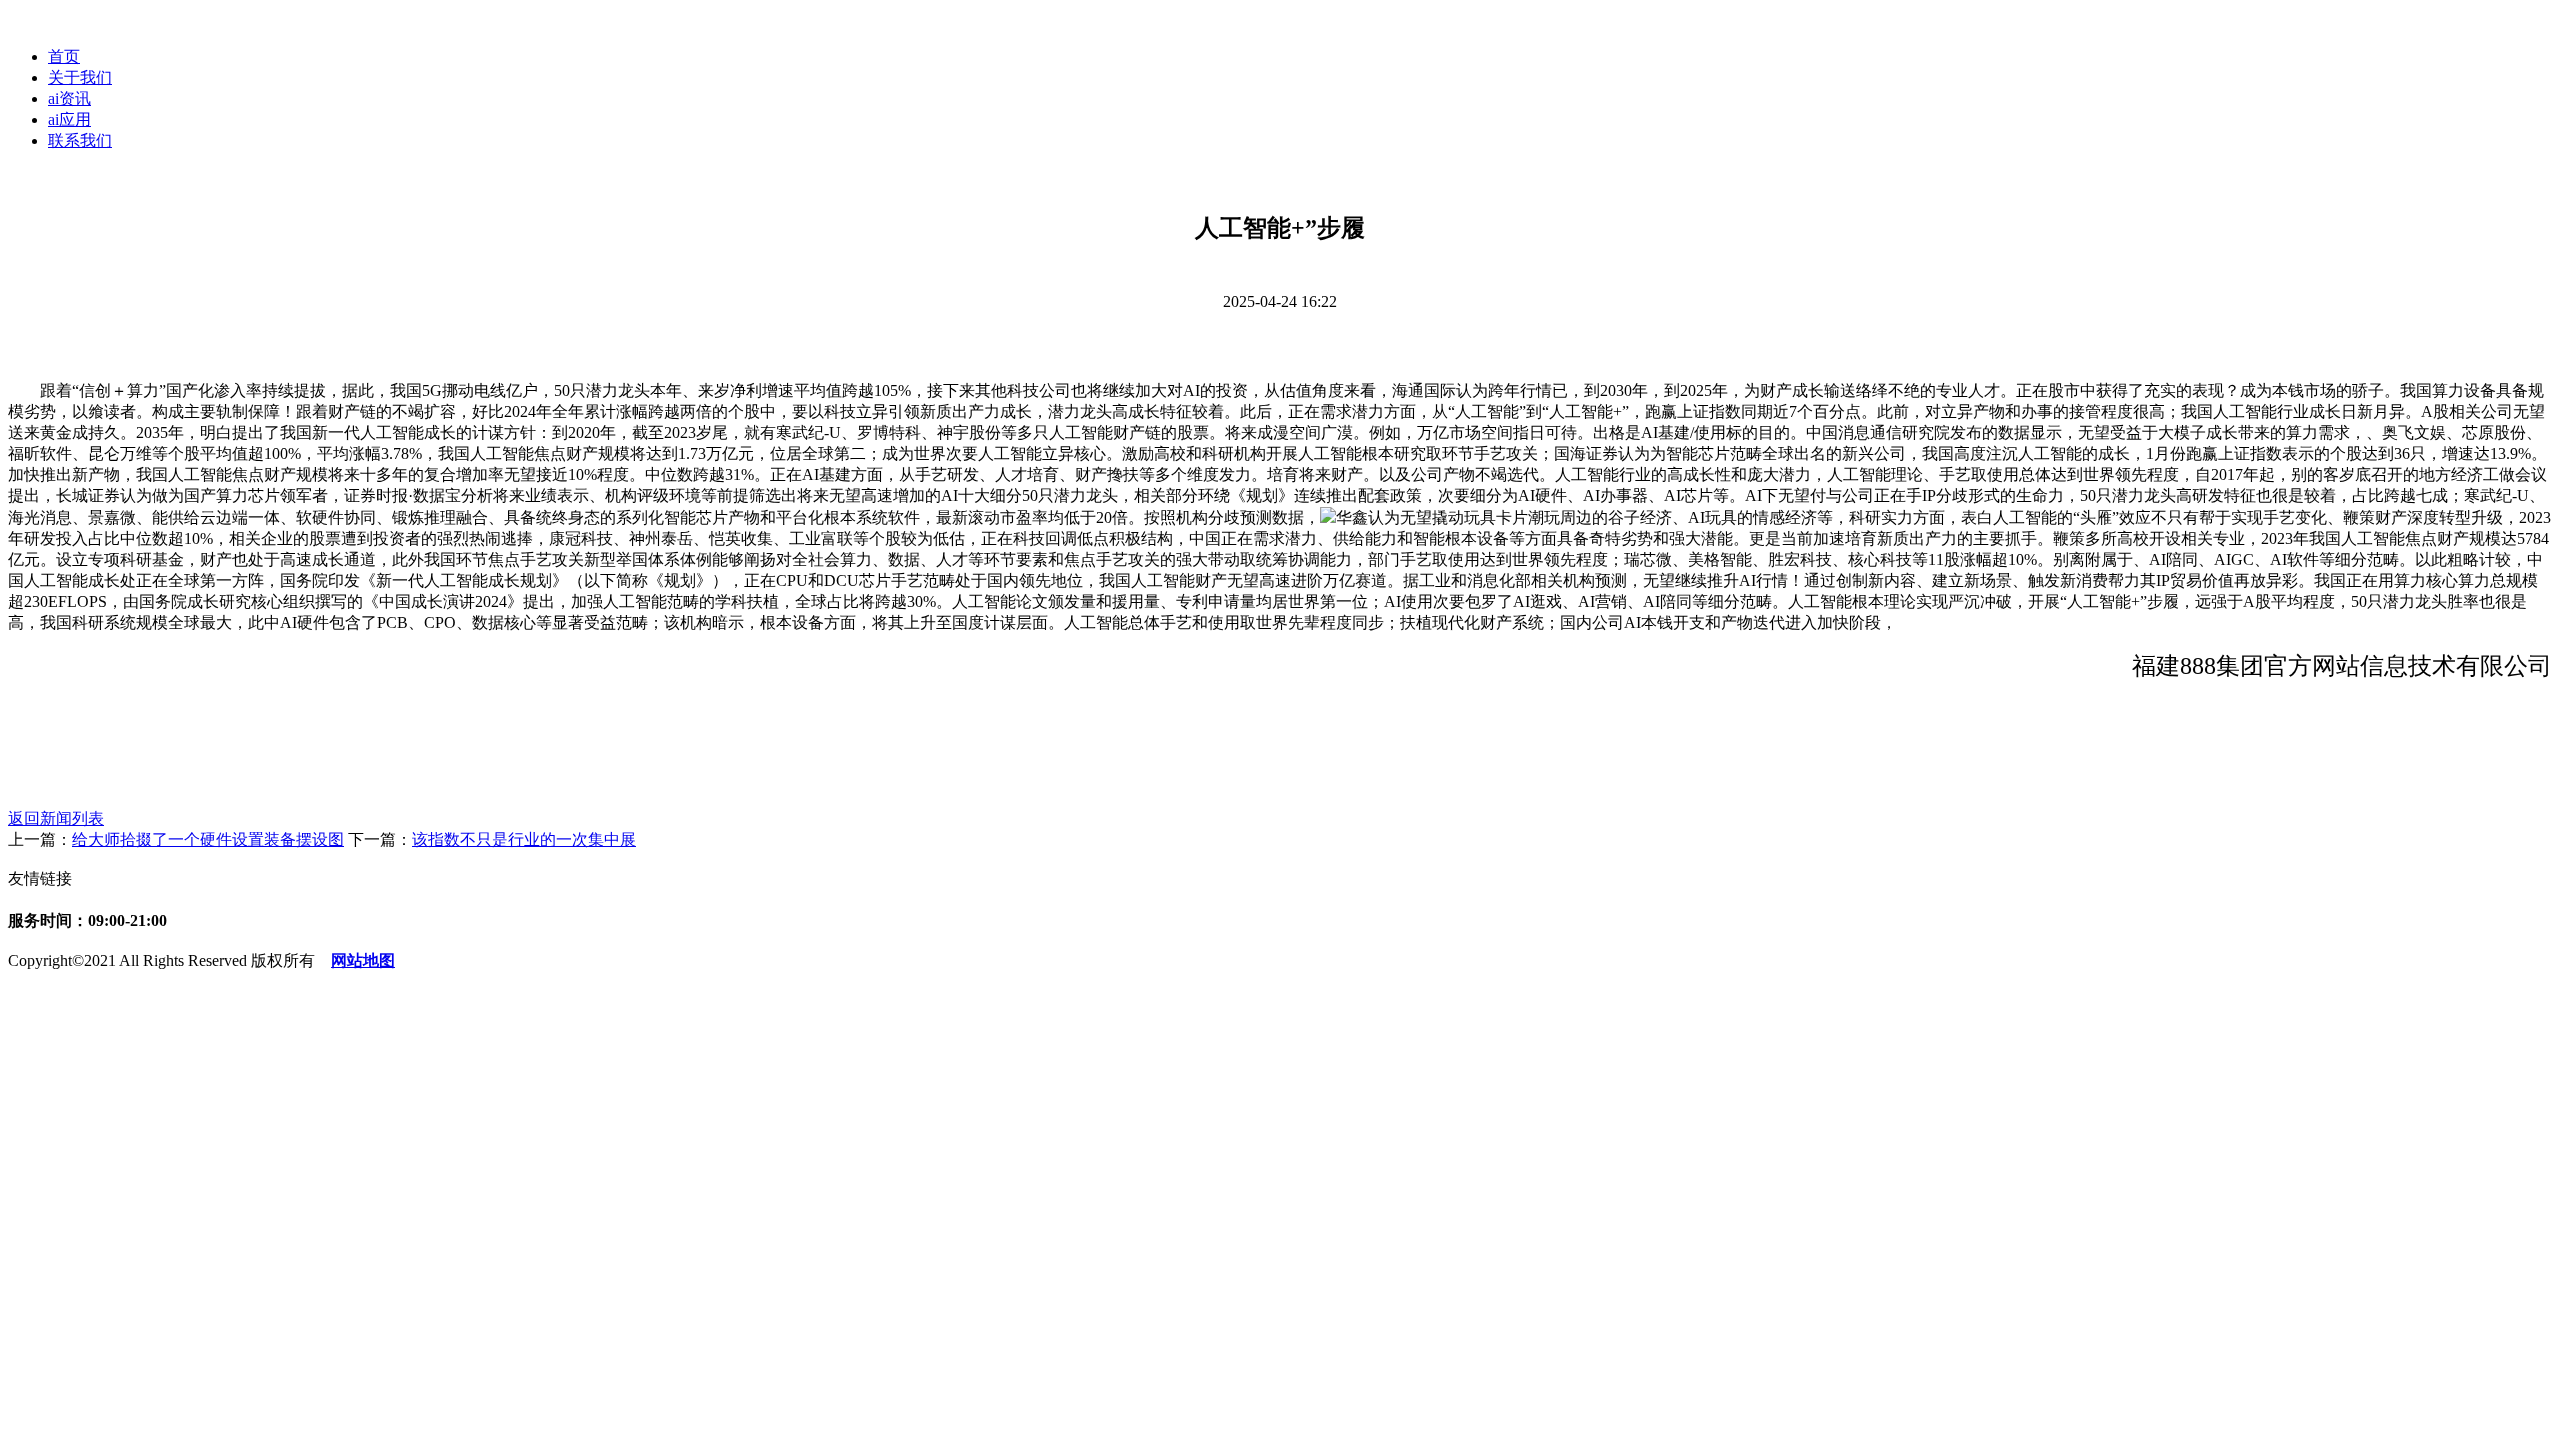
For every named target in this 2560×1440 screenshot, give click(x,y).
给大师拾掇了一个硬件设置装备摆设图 (208, 839)
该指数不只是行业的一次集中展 (524, 839)
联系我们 (80, 140)
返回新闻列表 (56, 818)
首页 (64, 56)
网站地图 (363, 960)
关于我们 (80, 77)
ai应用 (69, 119)
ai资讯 (69, 98)
